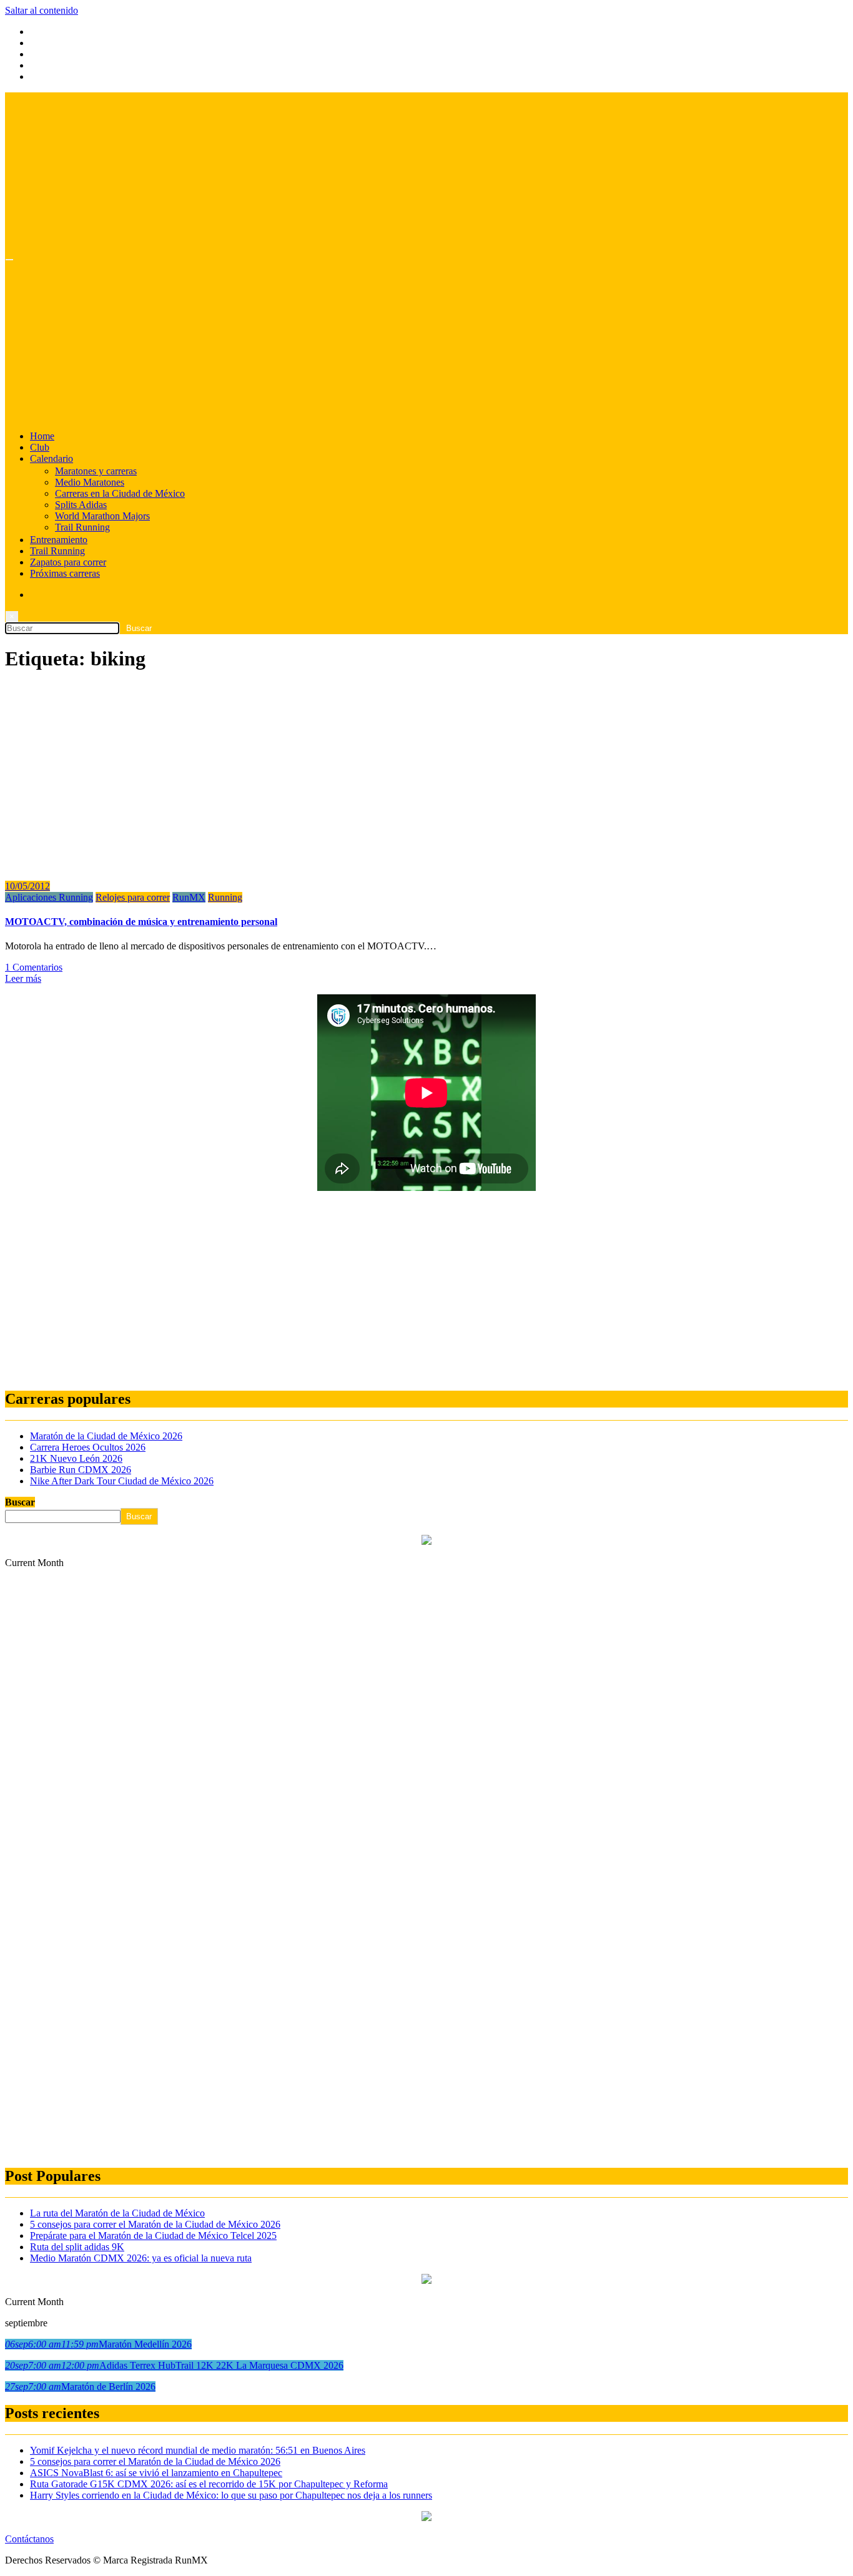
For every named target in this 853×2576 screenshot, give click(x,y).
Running (225, 897)
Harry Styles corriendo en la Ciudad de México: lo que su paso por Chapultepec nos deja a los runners (231, 2495)
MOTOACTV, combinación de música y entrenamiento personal (141, 922)
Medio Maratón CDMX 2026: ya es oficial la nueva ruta (141, 2258)
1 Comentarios (34, 967)
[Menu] (9, 260)
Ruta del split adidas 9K (77, 2247)
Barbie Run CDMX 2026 (81, 1470)
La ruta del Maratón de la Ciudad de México (117, 2213)
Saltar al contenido (42, 10)
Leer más (23, 978)
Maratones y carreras (96, 471)
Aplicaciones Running (49, 897)
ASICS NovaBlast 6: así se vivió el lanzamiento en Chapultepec (156, 2473)
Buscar (20, 1502)
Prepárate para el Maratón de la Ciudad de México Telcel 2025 (153, 2236)
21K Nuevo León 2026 (76, 1458)
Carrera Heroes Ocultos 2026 (88, 1447)
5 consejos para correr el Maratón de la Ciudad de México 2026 (155, 2224)
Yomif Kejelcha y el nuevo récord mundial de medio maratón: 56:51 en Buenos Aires (198, 2450)
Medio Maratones (90, 482)
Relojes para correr (133, 897)
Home (42, 436)
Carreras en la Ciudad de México (120, 493)
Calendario (52, 458)
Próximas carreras (65, 573)
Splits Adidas (81, 505)
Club (40, 447)
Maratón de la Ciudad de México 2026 (106, 1436)
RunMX (189, 897)
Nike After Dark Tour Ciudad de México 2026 (122, 1481)
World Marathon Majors (102, 516)
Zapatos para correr (68, 562)
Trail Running (82, 527)
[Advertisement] (380, 1291)
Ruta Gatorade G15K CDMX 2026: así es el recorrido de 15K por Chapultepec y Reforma (209, 2484)
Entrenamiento (59, 540)
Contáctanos (29, 2539)
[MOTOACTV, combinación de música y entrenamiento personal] (130, 865)
